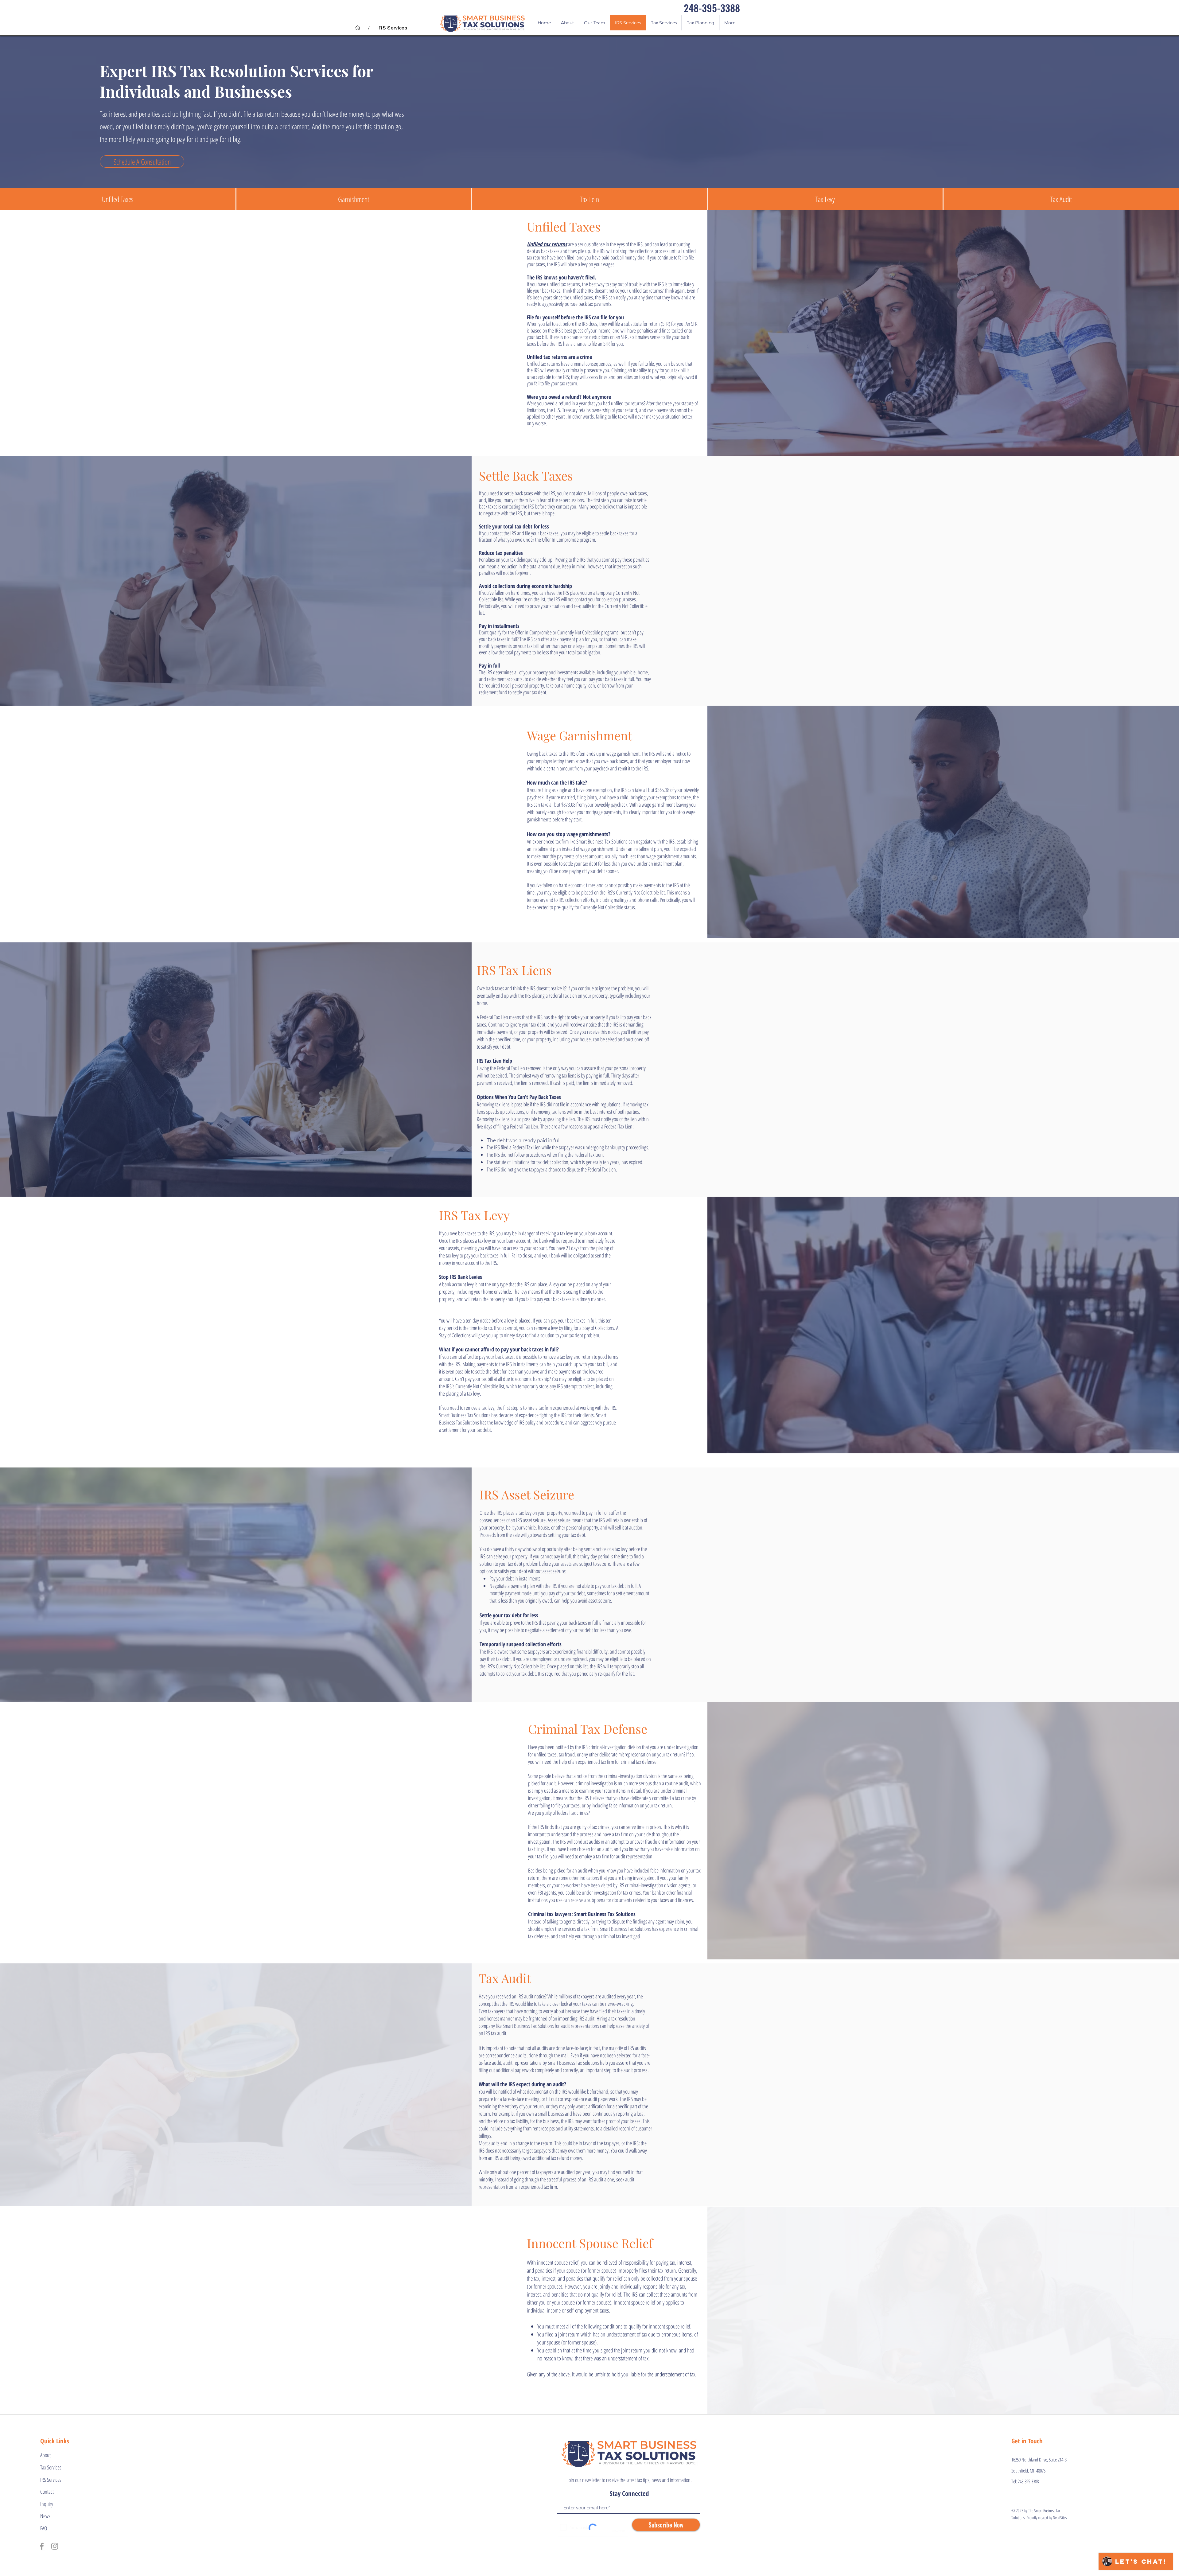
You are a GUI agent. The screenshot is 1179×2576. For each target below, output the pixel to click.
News (45, 2516)
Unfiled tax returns (547, 244)
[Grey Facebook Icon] (42, 2546)
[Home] (358, 28)
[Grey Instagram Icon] (55, 2546)
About (45, 2455)
